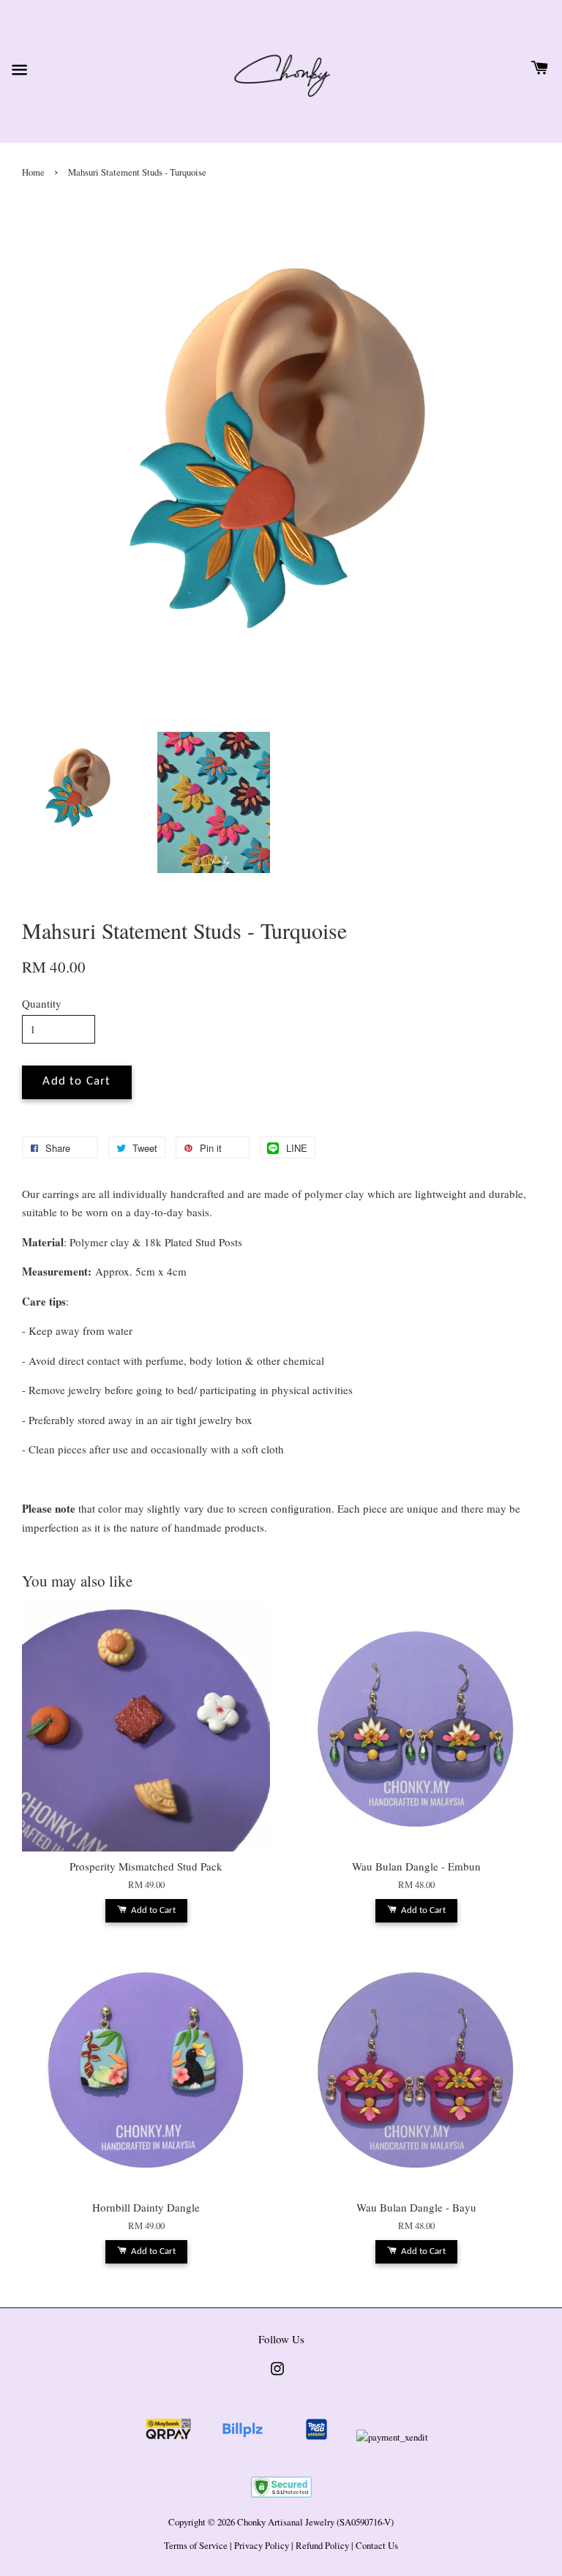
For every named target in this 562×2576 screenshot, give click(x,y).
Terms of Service (196, 2546)
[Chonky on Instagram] (277, 2376)
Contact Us (377, 2546)
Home (33, 172)
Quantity (42, 1003)
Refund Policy (322, 2546)
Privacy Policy (262, 2546)
